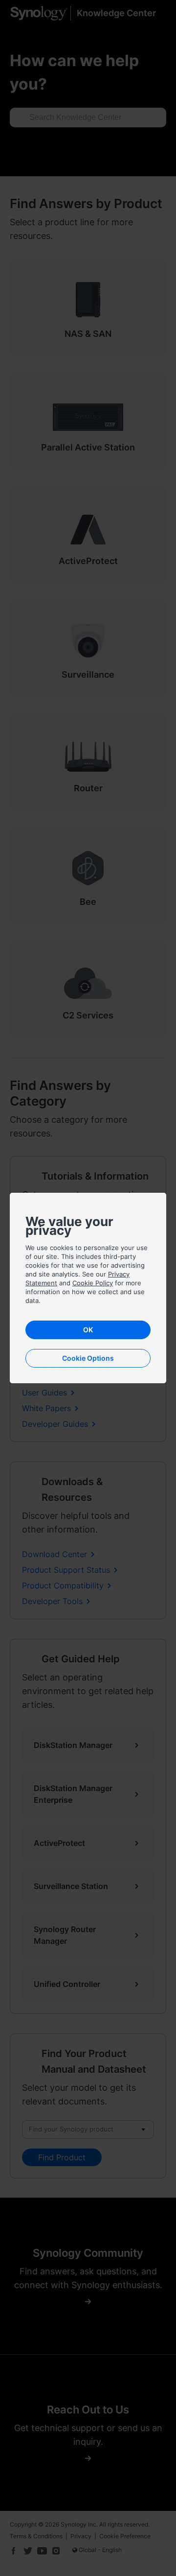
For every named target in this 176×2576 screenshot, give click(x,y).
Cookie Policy (93, 1283)
